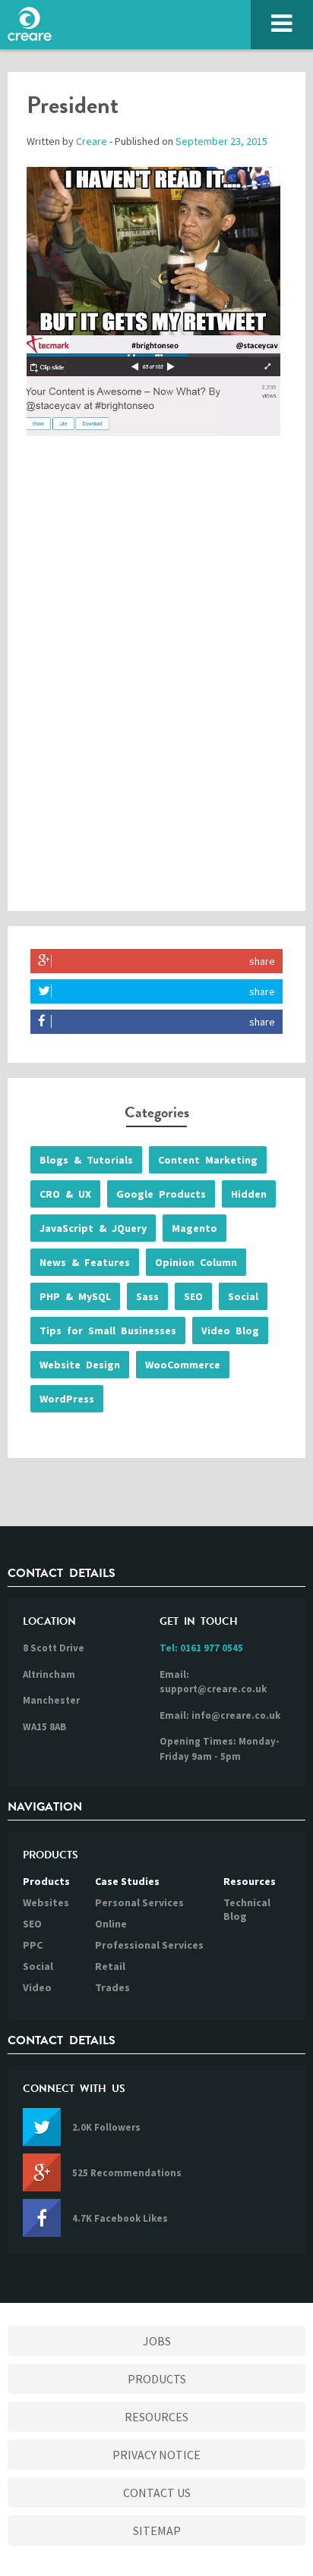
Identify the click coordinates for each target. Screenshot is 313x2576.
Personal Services (139, 1902)
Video (37, 1987)
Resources (250, 1881)
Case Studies (127, 1881)
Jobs (157, 2341)
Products (46, 1881)
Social (243, 1296)
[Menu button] (282, 25)
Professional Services (149, 1945)
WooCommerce (183, 1365)
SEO (193, 1296)
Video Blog (230, 1330)
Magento (194, 1228)
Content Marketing (208, 1160)
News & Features (85, 1262)
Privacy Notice (156, 2455)
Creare (92, 141)
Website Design (80, 1365)
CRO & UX (65, 1194)
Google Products (161, 1194)
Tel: (201, 1648)
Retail (110, 1966)
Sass (147, 1296)
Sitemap (157, 2530)
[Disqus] (156, 688)
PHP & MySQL (75, 1296)
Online (111, 1924)
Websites (46, 1902)
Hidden (249, 1194)
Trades (112, 1987)
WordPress (67, 1399)
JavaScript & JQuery (93, 1228)
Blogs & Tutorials (86, 1160)
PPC (33, 1945)
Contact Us (157, 2493)
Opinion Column (196, 1262)
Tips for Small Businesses (108, 1330)
